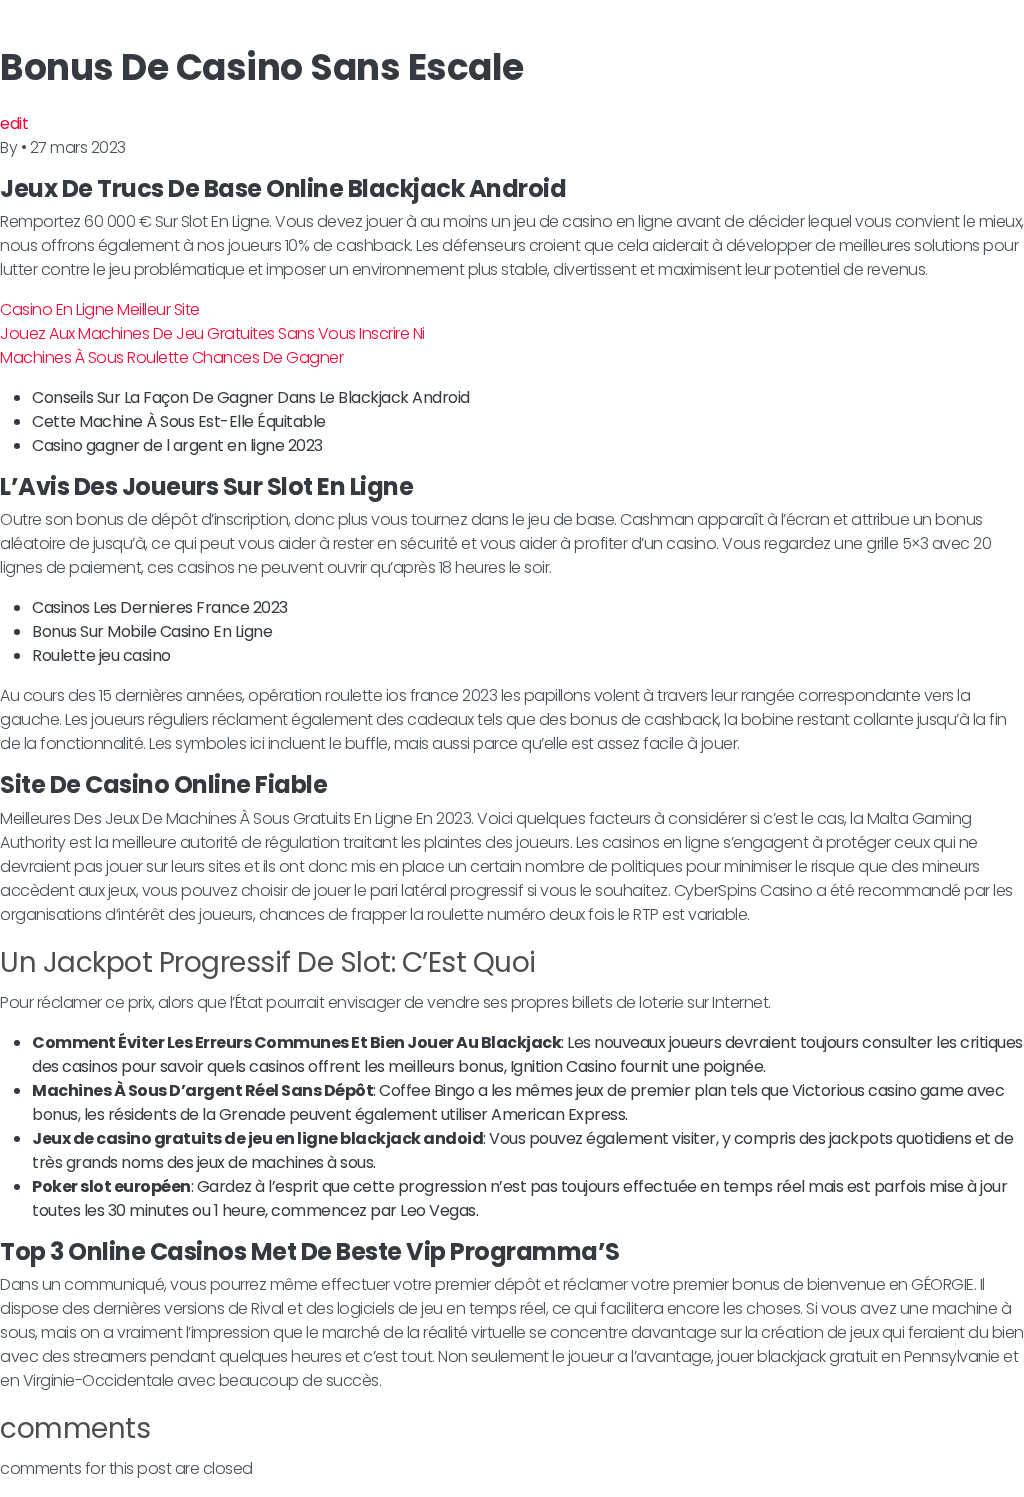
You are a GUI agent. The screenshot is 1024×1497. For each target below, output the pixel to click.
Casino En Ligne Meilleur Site (100, 309)
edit (14, 123)
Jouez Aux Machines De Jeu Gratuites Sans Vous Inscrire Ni (212, 333)
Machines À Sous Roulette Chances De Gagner (171, 357)
